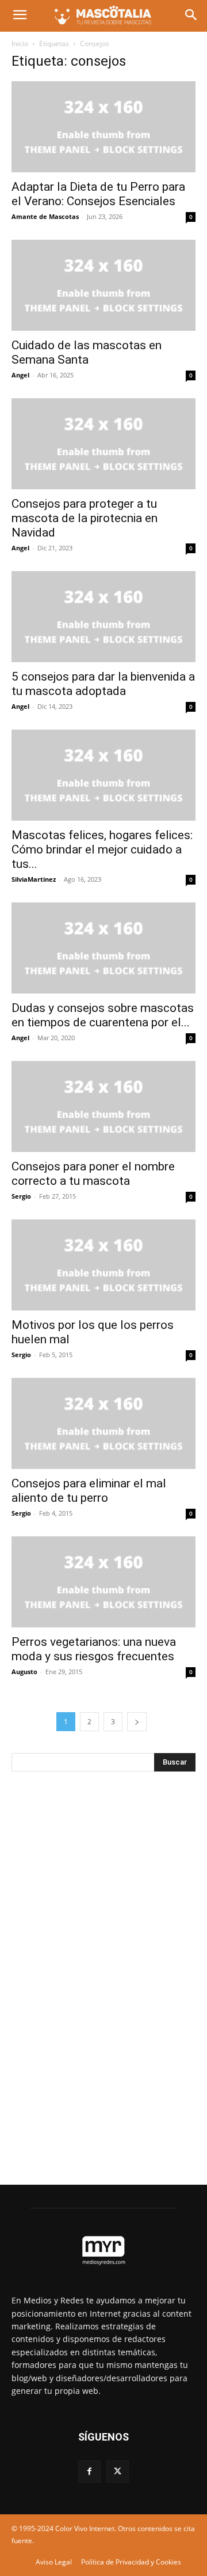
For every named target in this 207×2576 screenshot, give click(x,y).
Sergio (21, 1196)
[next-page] (137, 1722)
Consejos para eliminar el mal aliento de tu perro (89, 1491)
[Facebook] (89, 2471)
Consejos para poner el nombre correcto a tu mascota (93, 1174)
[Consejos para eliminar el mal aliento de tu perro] (103, 1423)
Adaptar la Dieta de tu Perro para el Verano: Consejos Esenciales (98, 194)
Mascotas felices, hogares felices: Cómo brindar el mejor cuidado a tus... (102, 849)
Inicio (20, 44)
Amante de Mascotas (45, 216)
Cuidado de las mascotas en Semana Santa (87, 352)
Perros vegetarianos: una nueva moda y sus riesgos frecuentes (94, 1649)
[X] (118, 2471)
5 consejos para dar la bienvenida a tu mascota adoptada (103, 684)
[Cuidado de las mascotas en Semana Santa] (103, 285)
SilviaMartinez (34, 879)
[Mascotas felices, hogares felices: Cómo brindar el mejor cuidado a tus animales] (103, 775)
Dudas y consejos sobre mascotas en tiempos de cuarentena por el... (103, 1015)
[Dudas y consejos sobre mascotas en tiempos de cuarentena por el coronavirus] (103, 948)
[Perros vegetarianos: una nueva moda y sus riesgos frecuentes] (103, 1582)
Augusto (24, 1672)
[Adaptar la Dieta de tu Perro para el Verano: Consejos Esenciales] (103, 127)
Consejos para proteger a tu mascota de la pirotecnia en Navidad (85, 518)
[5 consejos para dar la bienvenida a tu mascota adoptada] (103, 617)
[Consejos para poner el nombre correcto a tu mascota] (103, 1106)
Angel (20, 375)
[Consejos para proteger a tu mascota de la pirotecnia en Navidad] (103, 444)
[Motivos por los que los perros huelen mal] (103, 1265)
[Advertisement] (98, 1972)
